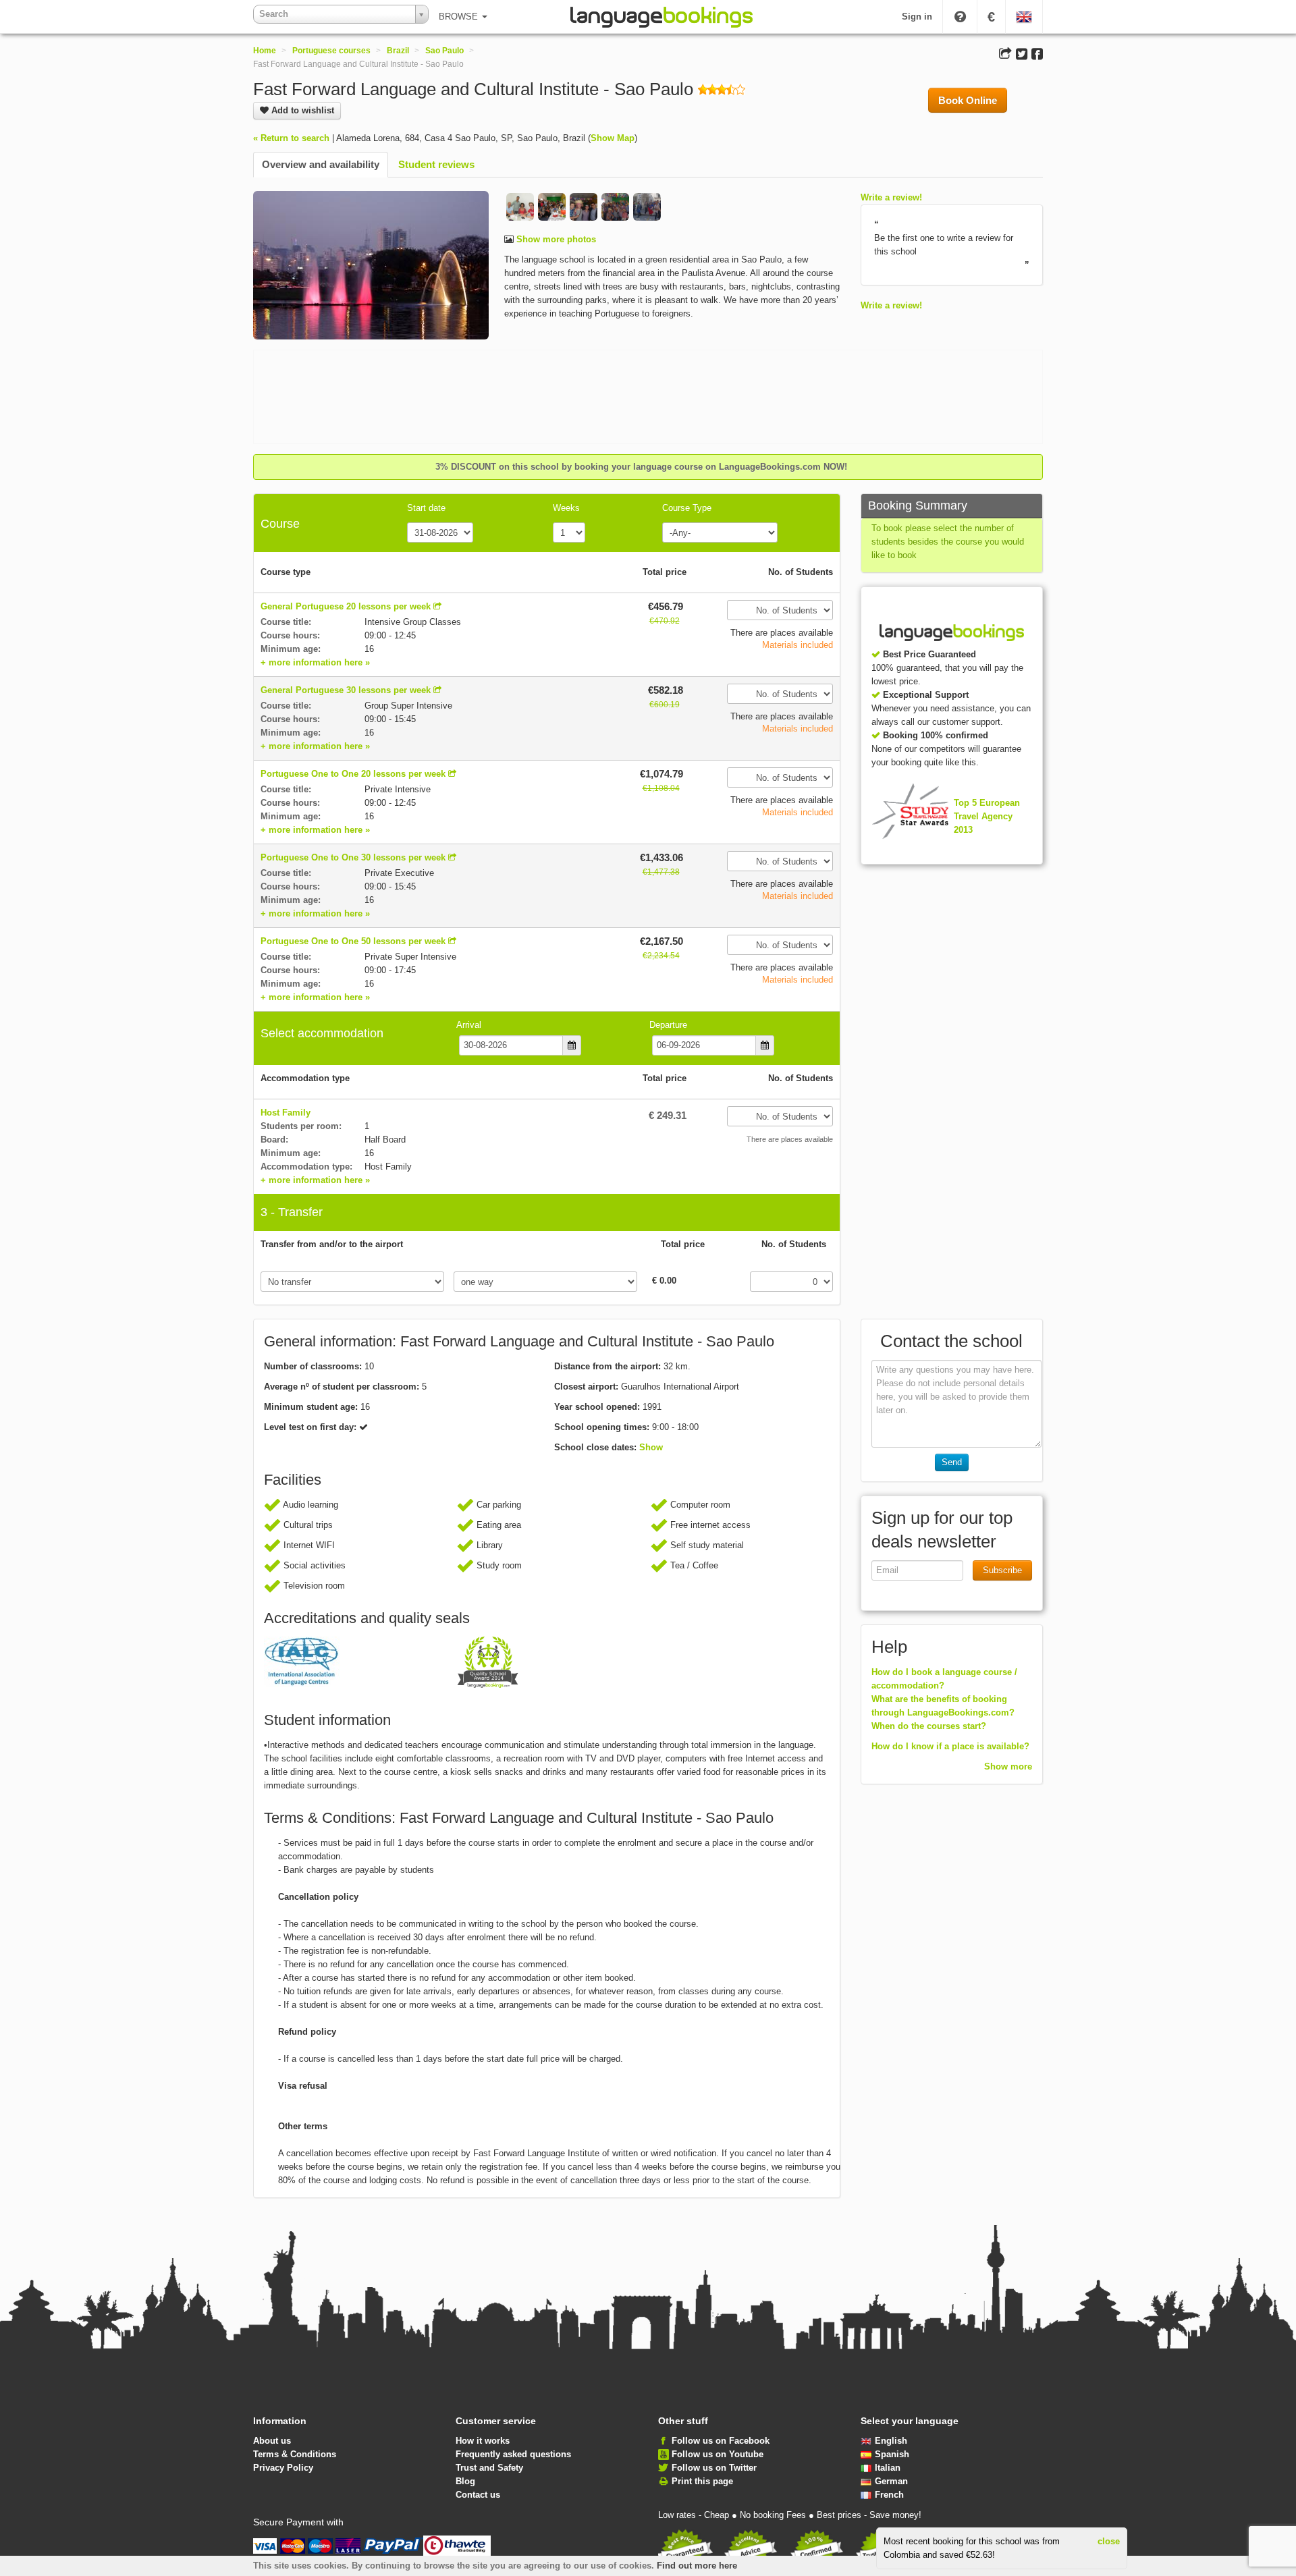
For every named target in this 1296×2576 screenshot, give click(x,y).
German (891, 2481)
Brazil (398, 51)
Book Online (968, 100)
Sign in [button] (917, 17)
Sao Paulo (444, 51)
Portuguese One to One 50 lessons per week (353, 941)
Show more (1008, 1766)
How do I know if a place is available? (950, 1746)
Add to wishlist (301, 110)
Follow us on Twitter (714, 2468)
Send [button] (952, 1462)
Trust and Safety (489, 2468)
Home (265, 51)
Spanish (892, 2454)
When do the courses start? (929, 1726)
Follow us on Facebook (721, 2441)
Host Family (286, 1113)
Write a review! (891, 197)
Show (651, 1447)
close (1109, 2541)
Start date (426, 508)
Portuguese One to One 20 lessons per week (353, 774)
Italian (888, 2468)
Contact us (478, 2495)
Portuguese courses (331, 51)
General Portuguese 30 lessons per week (346, 690)
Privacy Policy (283, 2468)
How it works (483, 2441)
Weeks (566, 508)
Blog (465, 2481)
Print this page (702, 2481)
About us (272, 2441)
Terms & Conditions (295, 2454)
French (889, 2495)
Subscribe (1002, 1570)
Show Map (613, 138)
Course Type (687, 508)
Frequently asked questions (513, 2454)
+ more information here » (315, 662)
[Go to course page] (437, 606)
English (891, 2441)
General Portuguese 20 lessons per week (346, 606)
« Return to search (291, 138)
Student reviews (436, 164)
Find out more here (697, 2566)
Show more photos (555, 239)
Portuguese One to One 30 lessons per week (353, 857)
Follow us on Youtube (718, 2454)
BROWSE (460, 17)
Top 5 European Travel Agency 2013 (987, 816)
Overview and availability (321, 164)
